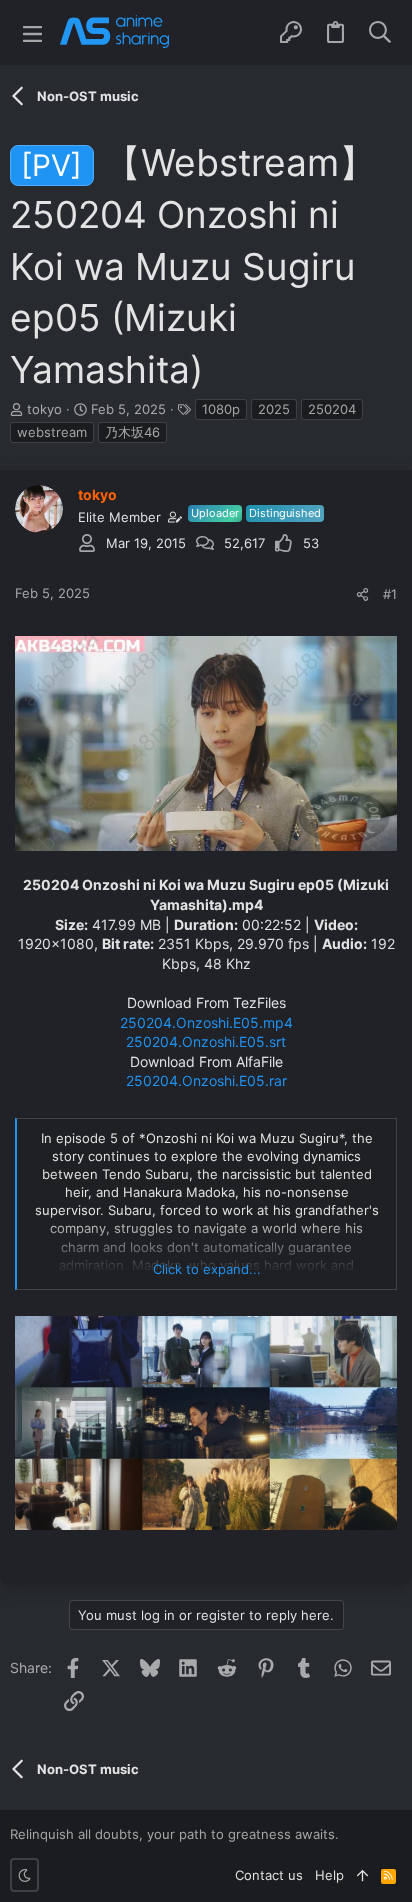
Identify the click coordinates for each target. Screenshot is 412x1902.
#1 (390, 594)
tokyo (44, 409)
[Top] (362, 1875)
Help (329, 1875)
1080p (221, 409)
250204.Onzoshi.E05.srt (206, 1041)
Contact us (269, 1875)
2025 (274, 409)
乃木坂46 (132, 432)
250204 (332, 409)
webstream (52, 432)
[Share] (362, 594)
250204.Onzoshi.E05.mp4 (206, 1022)
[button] (32, 32)
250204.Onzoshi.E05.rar (206, 1080)
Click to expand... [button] (207, 1269)
